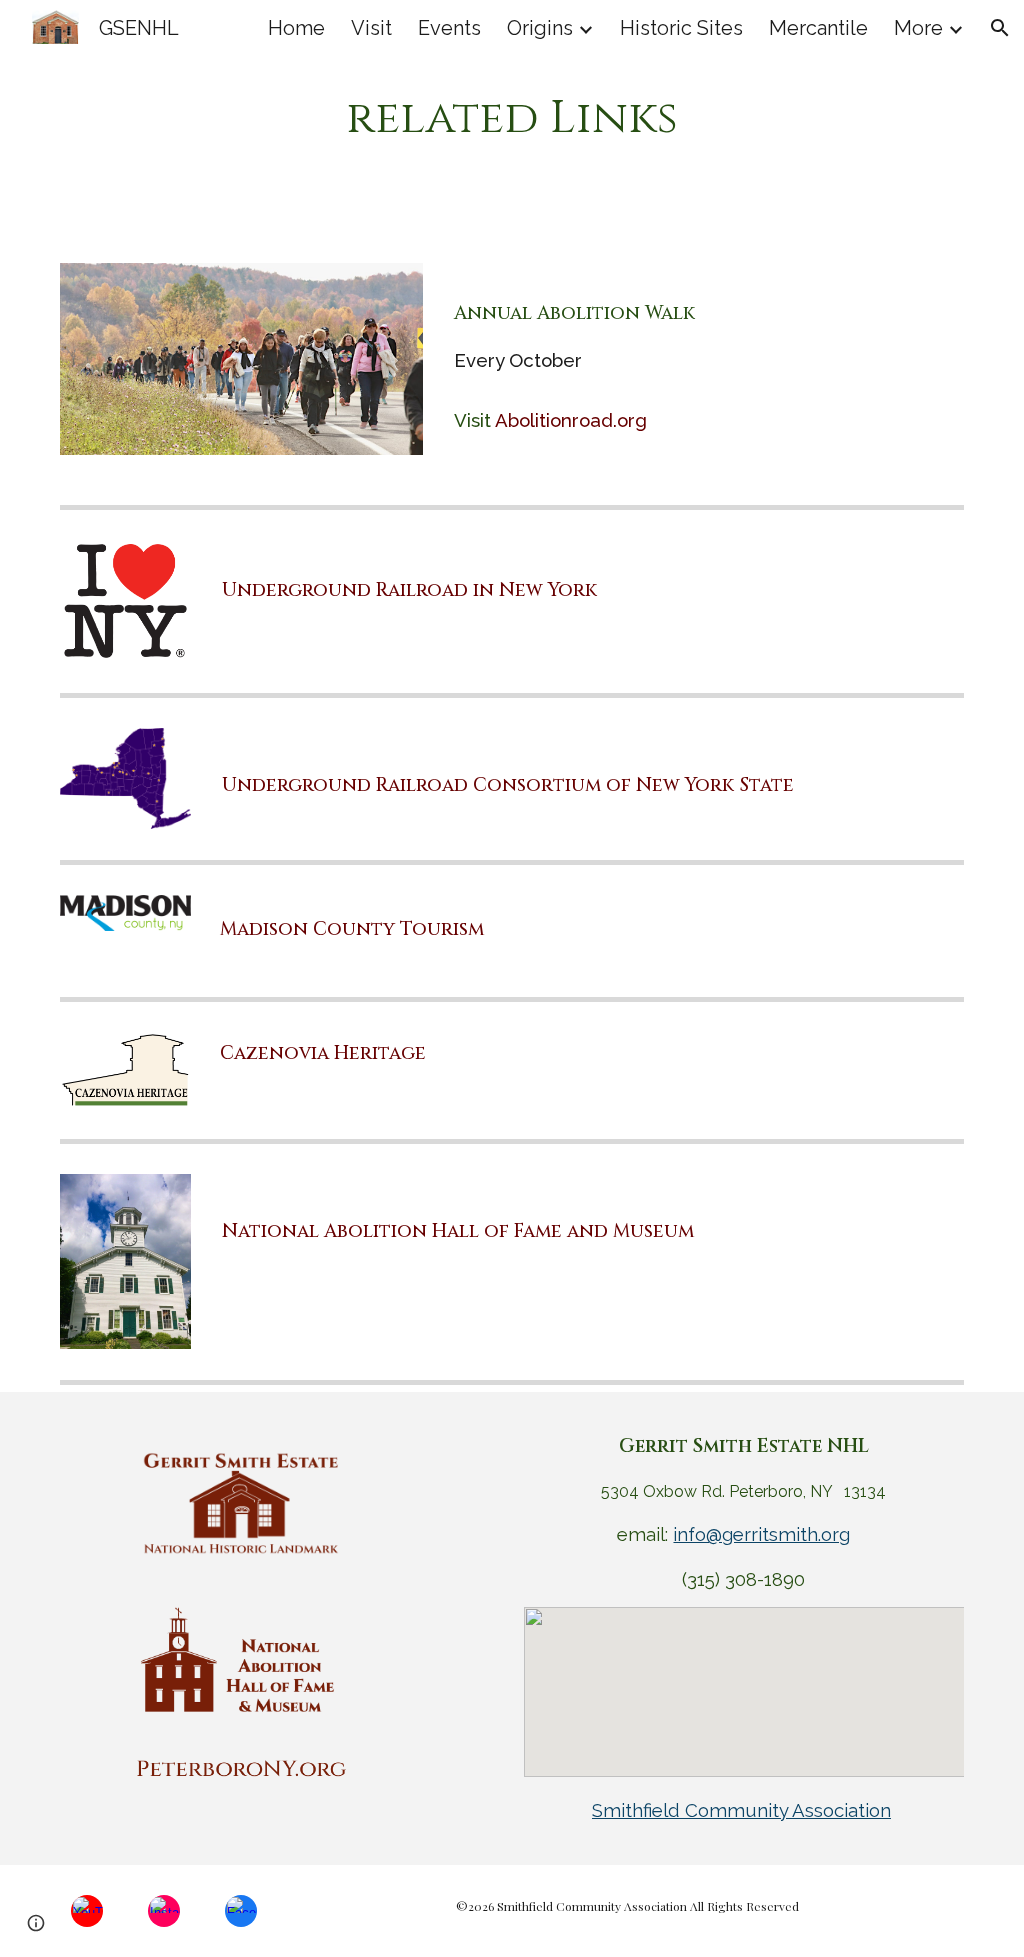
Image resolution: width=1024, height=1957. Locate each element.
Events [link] (449, 28)
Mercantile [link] (818, 28)
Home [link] (296, 28)
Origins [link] (540, 28)
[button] (1000, 28)
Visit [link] (371, 28)
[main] (511, 119)
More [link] (918, 28)
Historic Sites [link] (681, 28)
